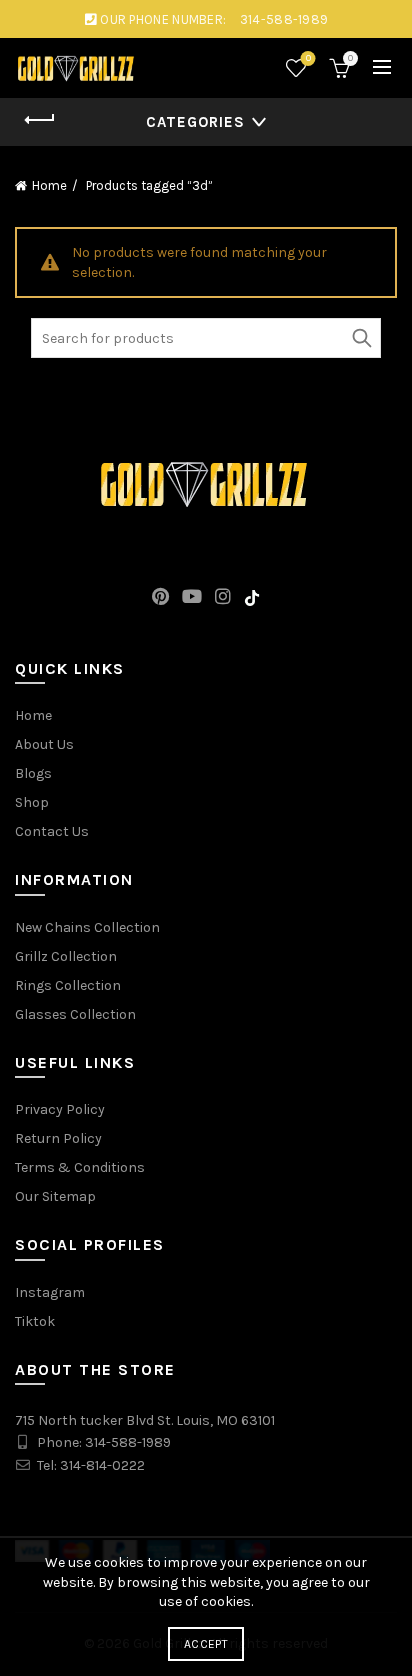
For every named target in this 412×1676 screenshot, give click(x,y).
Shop (32, 802)
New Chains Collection (87, 927)
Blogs (33, 773)
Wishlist (308, 58)
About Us (44, 744)
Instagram (50, 1292)
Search (361, 338)
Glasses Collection (75, 1014)
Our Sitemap (55, 1196)
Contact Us (52, 831)
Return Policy (58, 1138)
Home (49, 185)
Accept (206, 1644)
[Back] (40, 120)
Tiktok (35, 1321)
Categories (195, 122)
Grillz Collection (66, 956)
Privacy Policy (60, 1109)
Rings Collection (68, 985)
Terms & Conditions (80, 1167)
